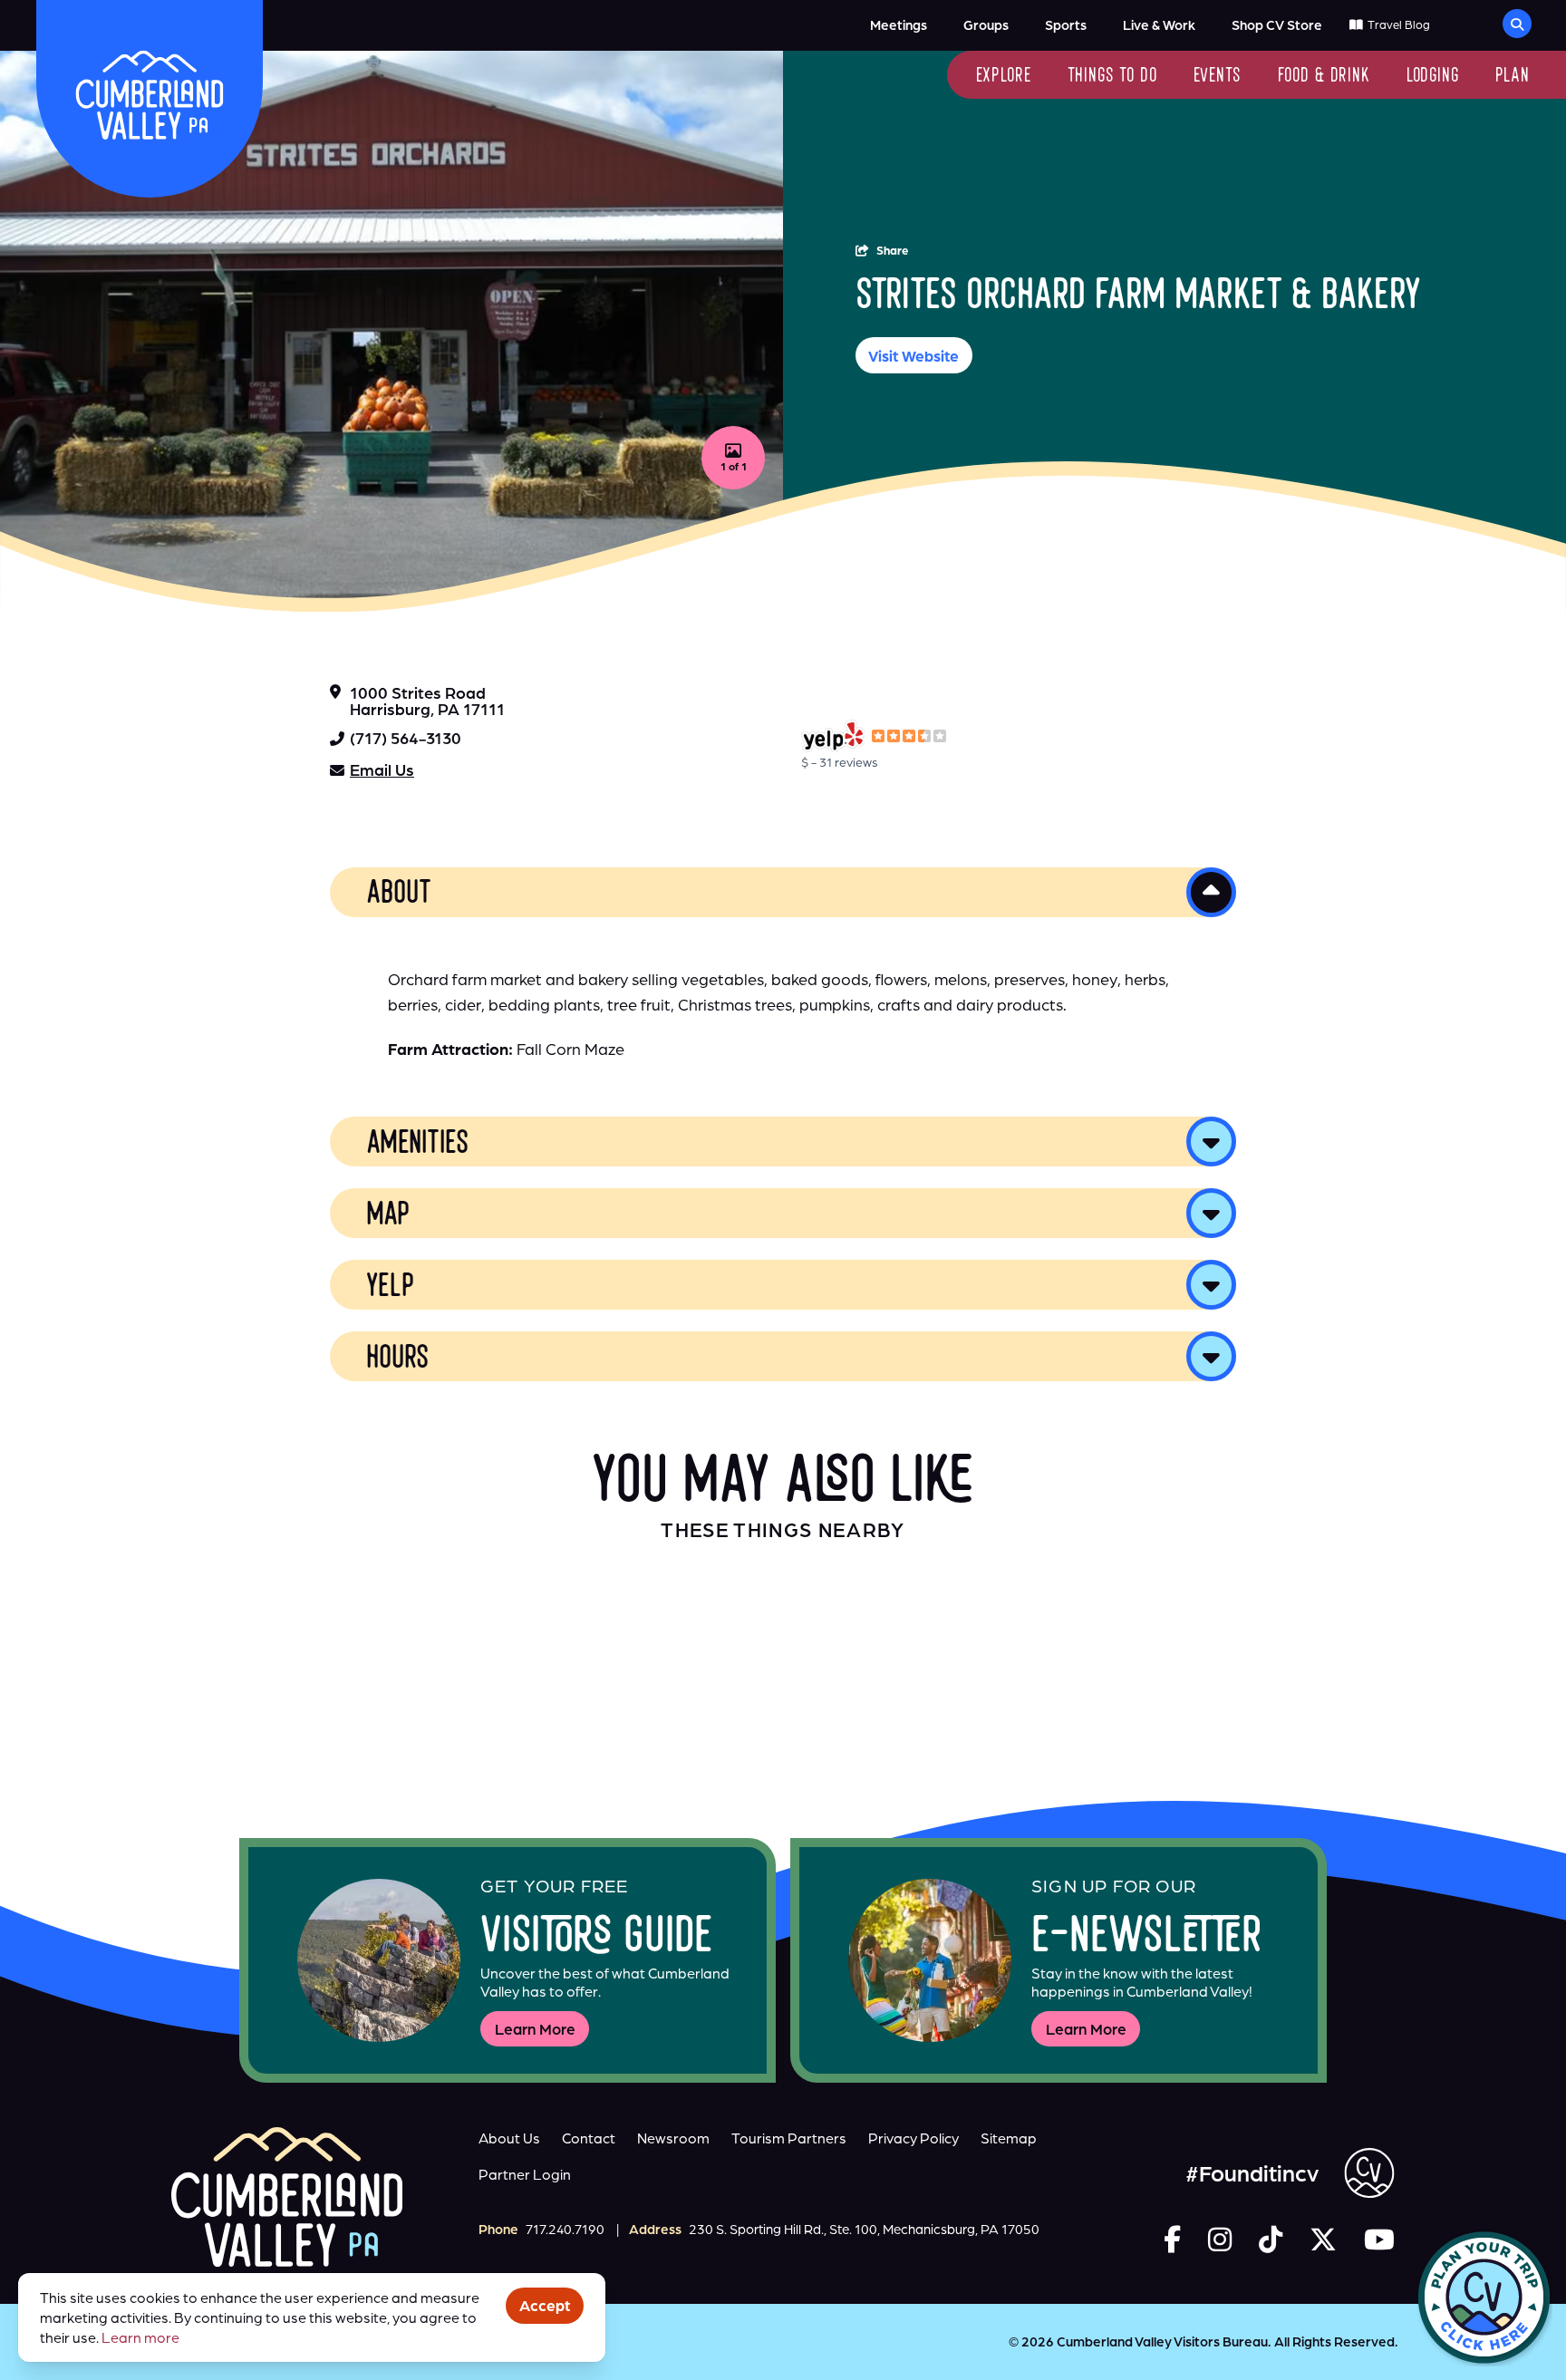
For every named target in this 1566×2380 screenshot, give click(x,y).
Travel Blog (1398, 24)
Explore (1004, 77)
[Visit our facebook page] (1172, 2239)
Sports (1066, 25)
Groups (986, 25)
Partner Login (525, 2174)
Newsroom (673, 2138)
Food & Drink (1324, 77)
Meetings (899, 25)
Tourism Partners (789, 2138)
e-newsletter (1147, 1939)
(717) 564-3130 (406, 738)
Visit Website (913, 356)
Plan (1513, 77)
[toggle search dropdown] (1517, 24)
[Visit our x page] (1323, 2239)
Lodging (1433, 77)
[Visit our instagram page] (1220, 2239)
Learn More (535, 2029)
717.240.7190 (565, 2229)
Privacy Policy (913, 2138)
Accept (545, 2305)
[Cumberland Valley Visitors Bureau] (150, 95)
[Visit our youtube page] (1379, 2239)
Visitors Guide (596, 1939)
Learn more (140, 2337)
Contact (589, 2138)
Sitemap (1009, 2138)
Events (1218, 77)
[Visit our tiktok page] (1271, 2239)
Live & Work (1159, 25)
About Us (509, 2138)
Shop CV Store (1277, 25)
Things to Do (1112, 77)
